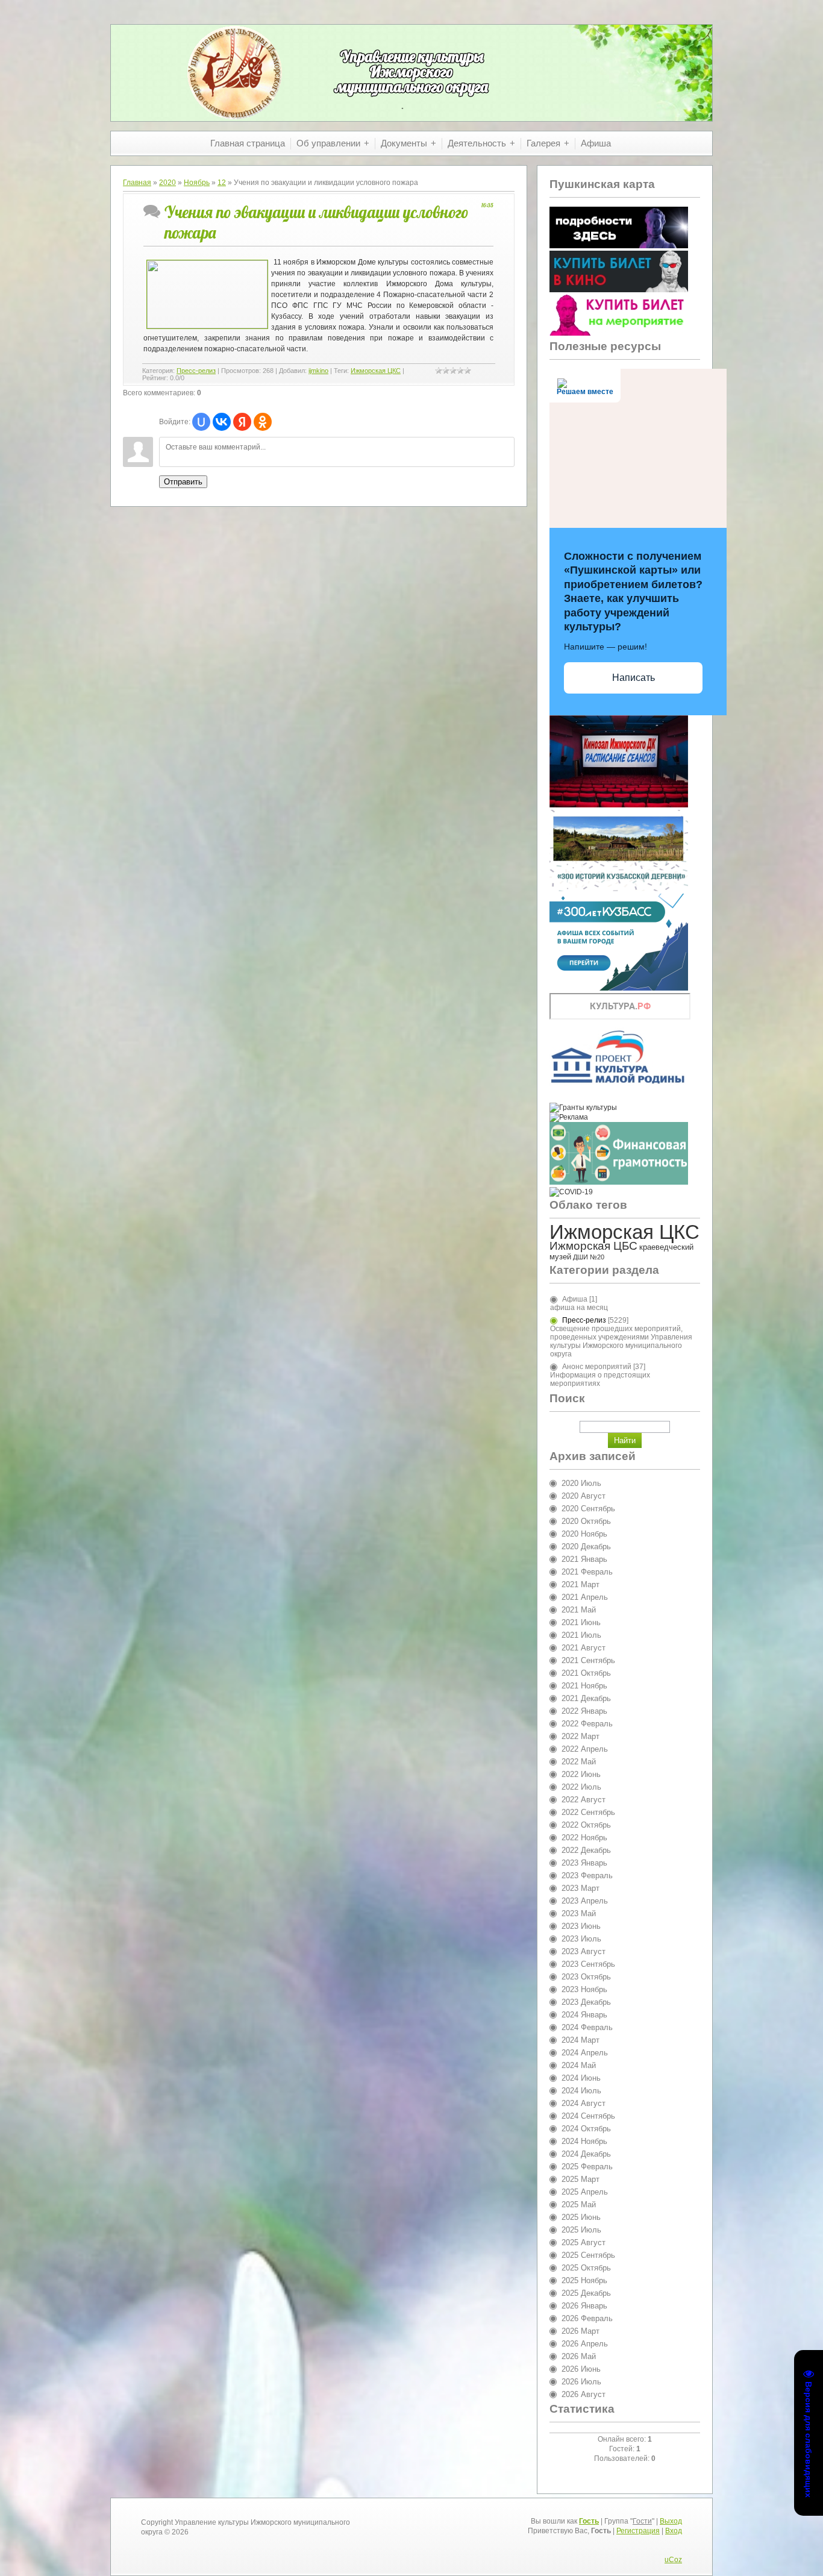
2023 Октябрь (586, 1977)
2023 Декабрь (586, 2002)
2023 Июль (581, 1939)
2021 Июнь (581, 1622)
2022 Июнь (581, 1774)
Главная (137, 183)
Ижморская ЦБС (593, 1246)
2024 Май (579, 2065)
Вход (674, 2531)
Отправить (183, 482)
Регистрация (638, 2531)
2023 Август (584, 1951)
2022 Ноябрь (584, 1838)
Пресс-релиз (196, 371)
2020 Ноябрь (584, 1534)
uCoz (673, 2560)
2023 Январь (584, 1863)
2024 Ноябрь (584, 2141)
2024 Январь (584, 2015)
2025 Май (579, 2205)
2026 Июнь (581, 2369)
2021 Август (584, 1648)
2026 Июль (581, 2382)
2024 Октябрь (586, 2129)
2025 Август (584, 2242)
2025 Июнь (581, 2217)
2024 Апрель (585, 2053)
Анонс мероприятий (597, 1367)
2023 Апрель (585, 1901)
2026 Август (584, 2394)
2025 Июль (581, 2230)
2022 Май (579, 1762)
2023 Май (579, 1913)
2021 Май (579, 1610)
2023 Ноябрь (584, 1989)
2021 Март (580, 1584)
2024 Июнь (581, 2078)
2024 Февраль (587, 2027)
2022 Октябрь (586, 1825)
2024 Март (580, 2040)
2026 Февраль (587, 2318)
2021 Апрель (585, 1597)
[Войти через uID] (201, 422)
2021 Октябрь (586, 1673)
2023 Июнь (581, 1926)
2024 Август (584, 2103)
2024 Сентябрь (588, 2116)
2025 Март (580, 2179)
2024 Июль (581, 2091)
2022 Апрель (585, 1749)
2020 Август (584, 1496)
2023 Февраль (587, 1876)
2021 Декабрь (586, 1698)
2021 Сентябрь (588, 1660)
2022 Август (584, 1800)
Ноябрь (197, 183)
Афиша (575, 1299)
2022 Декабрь (586, 1850)
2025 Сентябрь (588, 2255)
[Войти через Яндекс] (242, 422)
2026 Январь (584, 2306)
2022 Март (580, 1736)
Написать (634, 678)
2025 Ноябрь (584, 2280)
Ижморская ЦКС (376, 371)
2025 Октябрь (586, 2268)
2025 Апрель (585, 2192)
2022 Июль (581, 1787)
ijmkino (318, 371)
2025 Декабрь (586, 2293)
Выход (671, 2521)
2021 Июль (581, 1635)
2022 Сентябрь (588, 1812)
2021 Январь (584, 1559)
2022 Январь (584, 1711)
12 (222, 183)
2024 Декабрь (586, 2154)
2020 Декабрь (586, 1547)
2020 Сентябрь (588, 1509)
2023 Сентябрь (588, 1964)
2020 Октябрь (586, 1521)
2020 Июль (581, 1483)
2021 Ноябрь (584, 1686)
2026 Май (579, 2356)
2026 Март (580, 2331)
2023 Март (580, 1888)
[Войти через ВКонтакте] (222, 422)
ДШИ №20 (589, 1257)
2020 (167, 183)
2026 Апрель (585, 2344)
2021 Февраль (587, 1572)
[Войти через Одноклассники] (263, 422)
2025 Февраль (587, 2167)
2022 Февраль (587, 1724)
